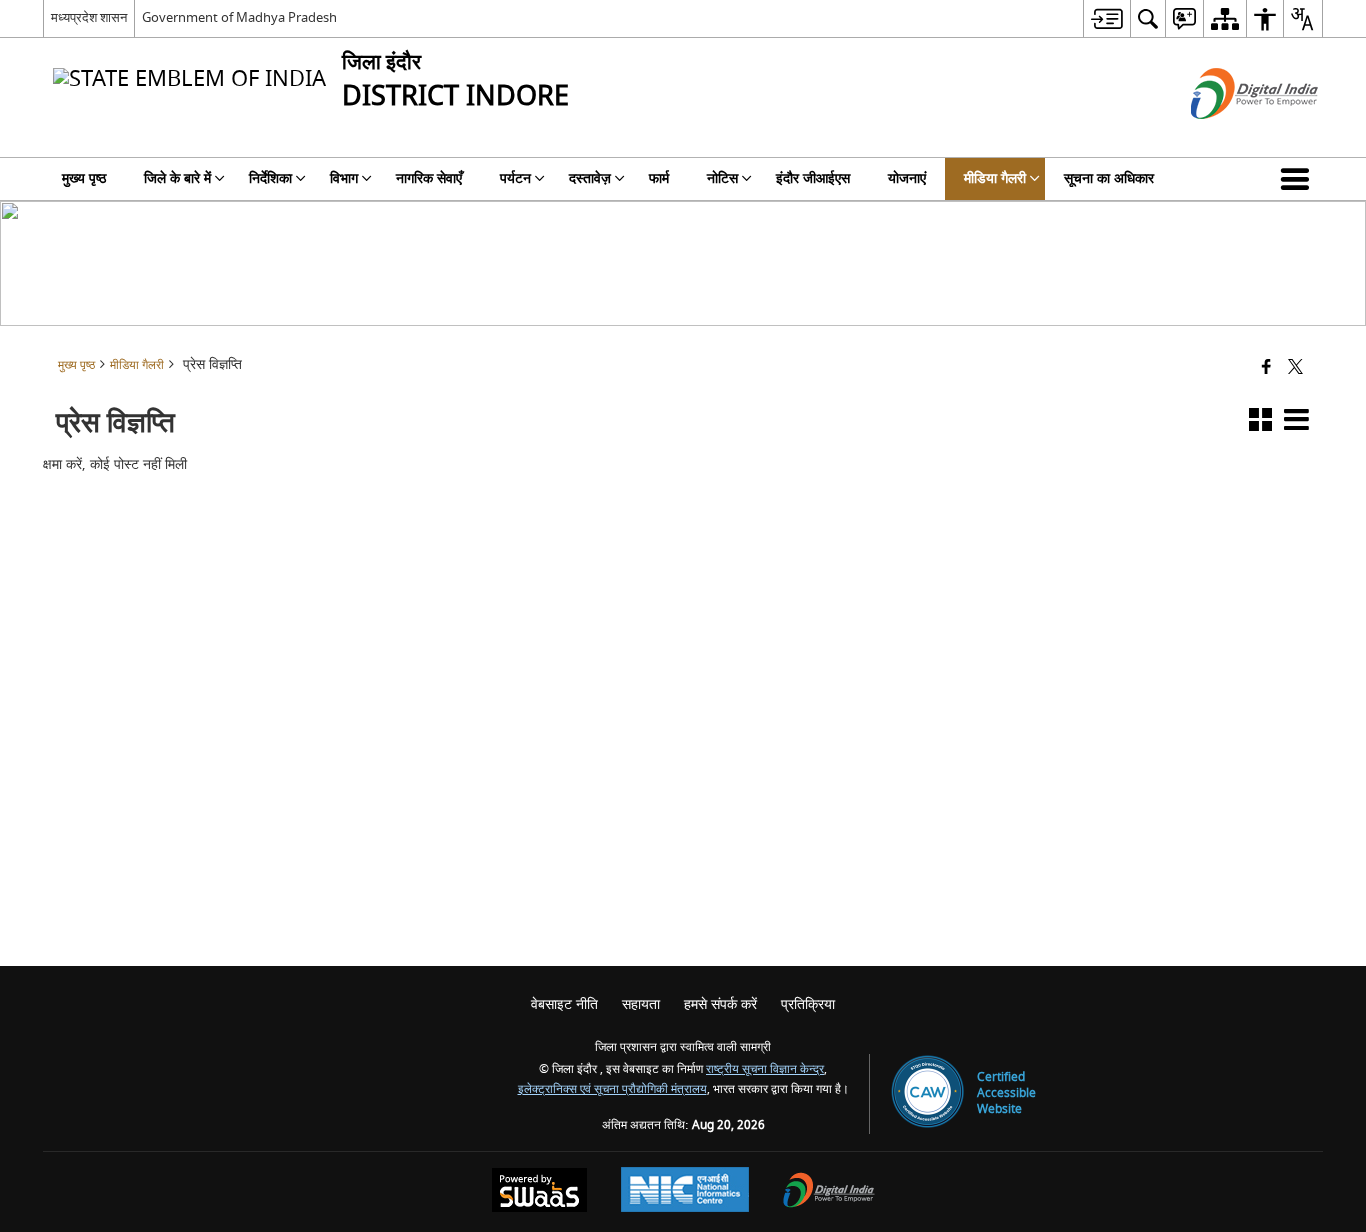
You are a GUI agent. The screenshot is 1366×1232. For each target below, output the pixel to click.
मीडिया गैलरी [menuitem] (995, 178)
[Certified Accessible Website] (927, 1093)
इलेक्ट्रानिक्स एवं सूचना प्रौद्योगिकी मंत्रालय (612, 1089)
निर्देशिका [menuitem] (270, 178)
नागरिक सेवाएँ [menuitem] (429, 178)
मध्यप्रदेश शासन (89, 17)
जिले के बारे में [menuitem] (177, 178)
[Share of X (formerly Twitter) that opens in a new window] (1295, 368)
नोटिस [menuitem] (722, 178)
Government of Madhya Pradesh (239, 17)
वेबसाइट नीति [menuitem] (564, 1004)
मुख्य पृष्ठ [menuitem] (84, 178)
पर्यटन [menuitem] (515, 178)
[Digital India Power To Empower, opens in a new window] (829, 1192)
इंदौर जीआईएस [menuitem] (813, 178)
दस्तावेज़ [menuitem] (590, 178)
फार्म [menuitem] (659, 178)
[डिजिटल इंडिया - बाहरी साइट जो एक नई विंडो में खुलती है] (1229, 136)
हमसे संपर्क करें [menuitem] (720, 1004)
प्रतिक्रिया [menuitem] (808, 1004)
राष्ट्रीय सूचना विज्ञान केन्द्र (765, 1069)
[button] (1299, 179)
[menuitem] (1106, 18)
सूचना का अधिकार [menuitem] (1109, 178)
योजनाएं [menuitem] (907, 178)
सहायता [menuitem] (641, 1004)
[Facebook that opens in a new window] (1266, 368)
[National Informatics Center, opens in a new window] (685, 1192)
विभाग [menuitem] (344, 178)
